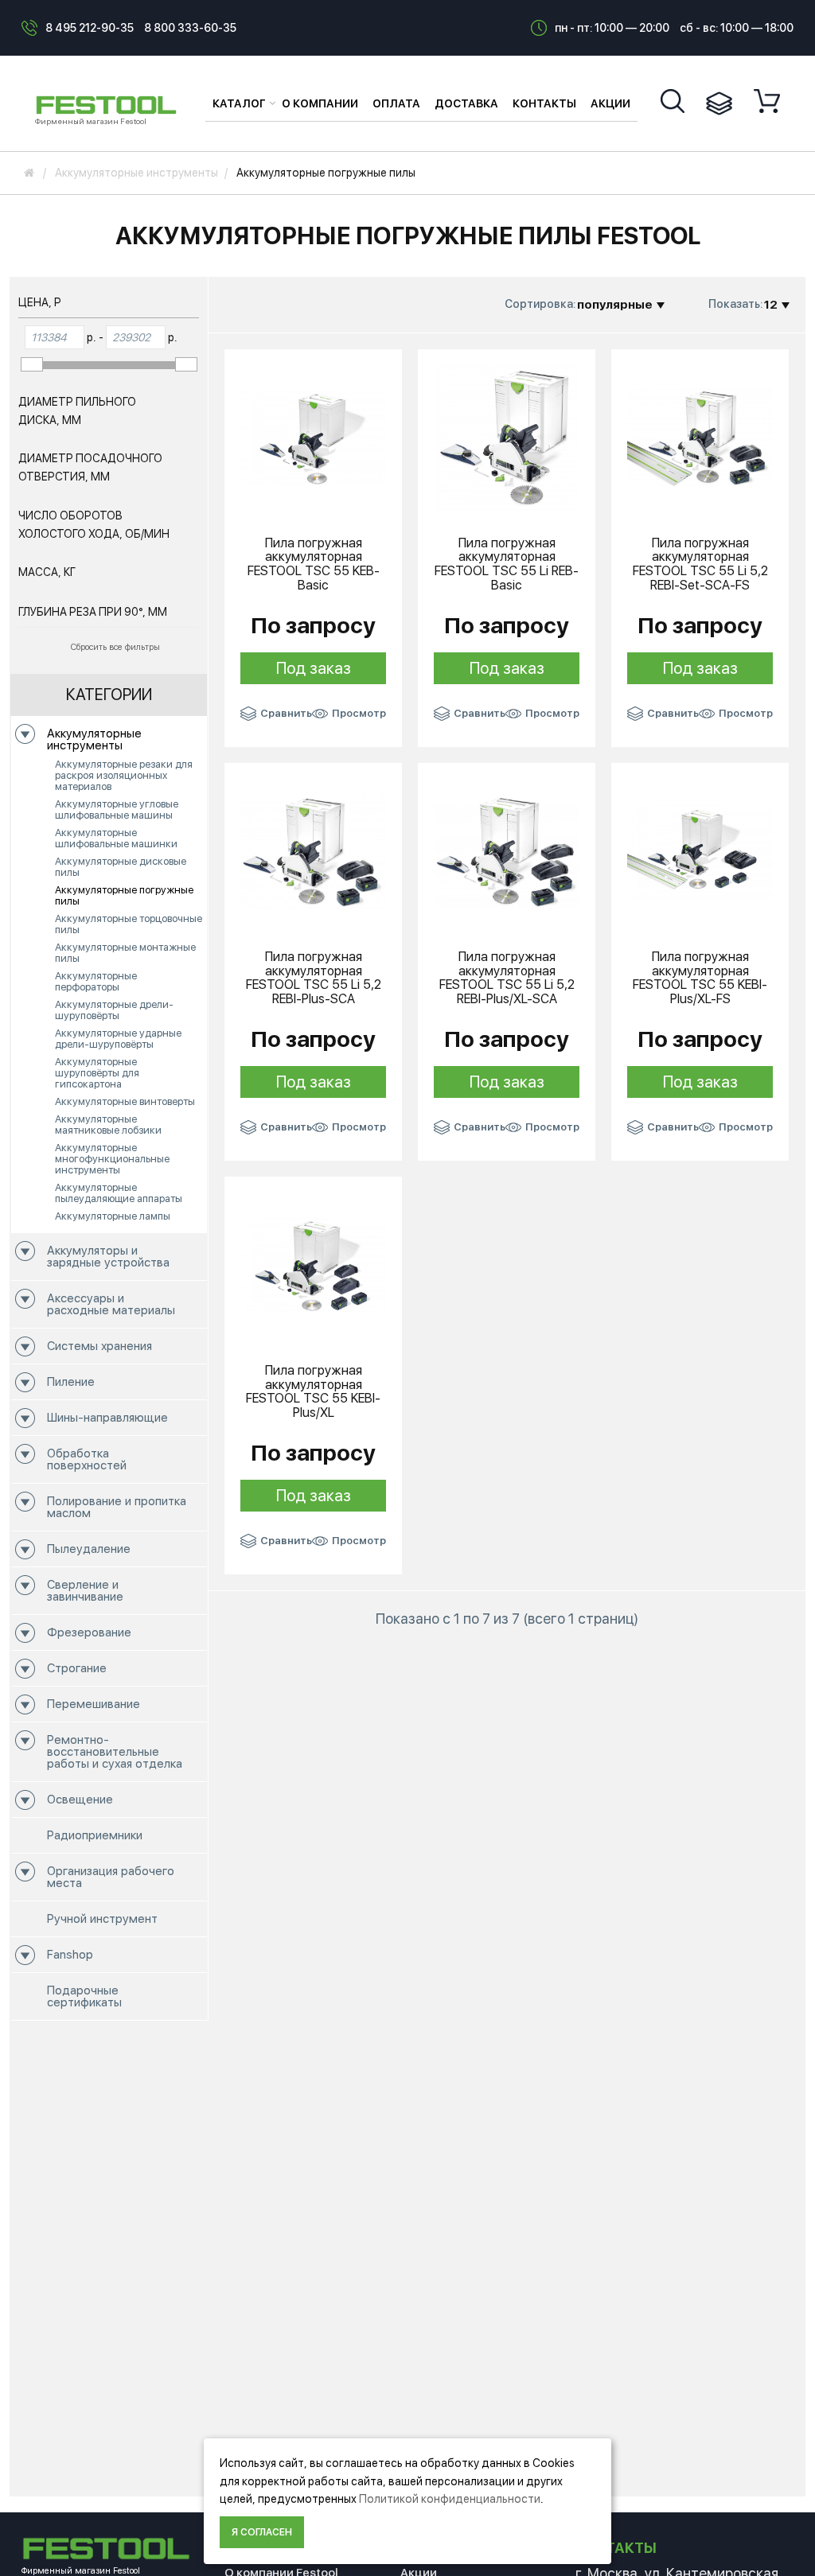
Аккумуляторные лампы (113, 1216)
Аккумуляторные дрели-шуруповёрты (114, 1010)
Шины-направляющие (107, 1418)
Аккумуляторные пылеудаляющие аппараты (119, 1193)
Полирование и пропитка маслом (117, 1507)
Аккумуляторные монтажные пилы (125, 953)
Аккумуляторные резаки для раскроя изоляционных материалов (124, 775)
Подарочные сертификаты (84, 1996)
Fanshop (70, 1955)
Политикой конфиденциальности (450, 2499)
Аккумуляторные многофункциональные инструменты (112, 1159)
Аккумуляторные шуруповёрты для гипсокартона (97, 1073)
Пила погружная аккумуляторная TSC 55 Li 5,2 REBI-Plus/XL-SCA (507, 978)
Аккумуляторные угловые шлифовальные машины (117, 809)
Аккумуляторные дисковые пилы (121, 867)
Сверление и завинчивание (85, 1591)
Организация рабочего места (111, 1877)
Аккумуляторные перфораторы (96, 981)
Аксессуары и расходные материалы (111, 1304)
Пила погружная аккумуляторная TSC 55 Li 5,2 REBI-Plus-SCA (314, 978)
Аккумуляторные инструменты (94, 739)
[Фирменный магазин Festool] (109, 103)
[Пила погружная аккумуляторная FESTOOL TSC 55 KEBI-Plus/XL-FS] (700, 850)
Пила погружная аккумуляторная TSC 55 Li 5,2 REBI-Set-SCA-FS (700, 564)
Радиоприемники (95, 1835)
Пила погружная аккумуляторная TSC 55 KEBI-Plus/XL (313, 1391)
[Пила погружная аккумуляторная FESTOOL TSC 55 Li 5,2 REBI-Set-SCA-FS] (700, 437)
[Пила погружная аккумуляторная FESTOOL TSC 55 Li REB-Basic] (507, 437)
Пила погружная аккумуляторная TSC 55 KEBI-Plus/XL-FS (700, 978)
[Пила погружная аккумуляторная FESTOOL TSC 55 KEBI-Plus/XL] (313, 1264)
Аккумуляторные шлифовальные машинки (116, 838)
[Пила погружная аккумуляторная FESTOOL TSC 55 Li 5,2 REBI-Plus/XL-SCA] (507, 850)
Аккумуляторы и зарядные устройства (108, 1257)
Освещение (80, 1800)
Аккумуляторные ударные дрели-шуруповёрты (118, 1039)
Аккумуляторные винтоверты (125, 1101)
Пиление (71, 1382)
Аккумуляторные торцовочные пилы (129, 924)
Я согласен (262, 2532)
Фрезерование (89, 1632)
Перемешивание (94, 1704)
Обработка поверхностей (87, 1459)
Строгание (77, 1668)
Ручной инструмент (102, 1919)
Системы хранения (99, 1346)
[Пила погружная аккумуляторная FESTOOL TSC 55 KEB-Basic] (313, 437)
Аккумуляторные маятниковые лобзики (108, 1125)
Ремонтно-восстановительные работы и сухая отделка (115, 1752)
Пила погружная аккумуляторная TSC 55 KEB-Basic (314, 564)
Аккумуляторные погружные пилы (124, 895)
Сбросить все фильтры (115, 647)
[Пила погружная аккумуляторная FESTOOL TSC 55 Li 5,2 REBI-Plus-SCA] (313, 850)
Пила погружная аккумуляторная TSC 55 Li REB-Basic (507, 564)
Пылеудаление (89, 1549)
